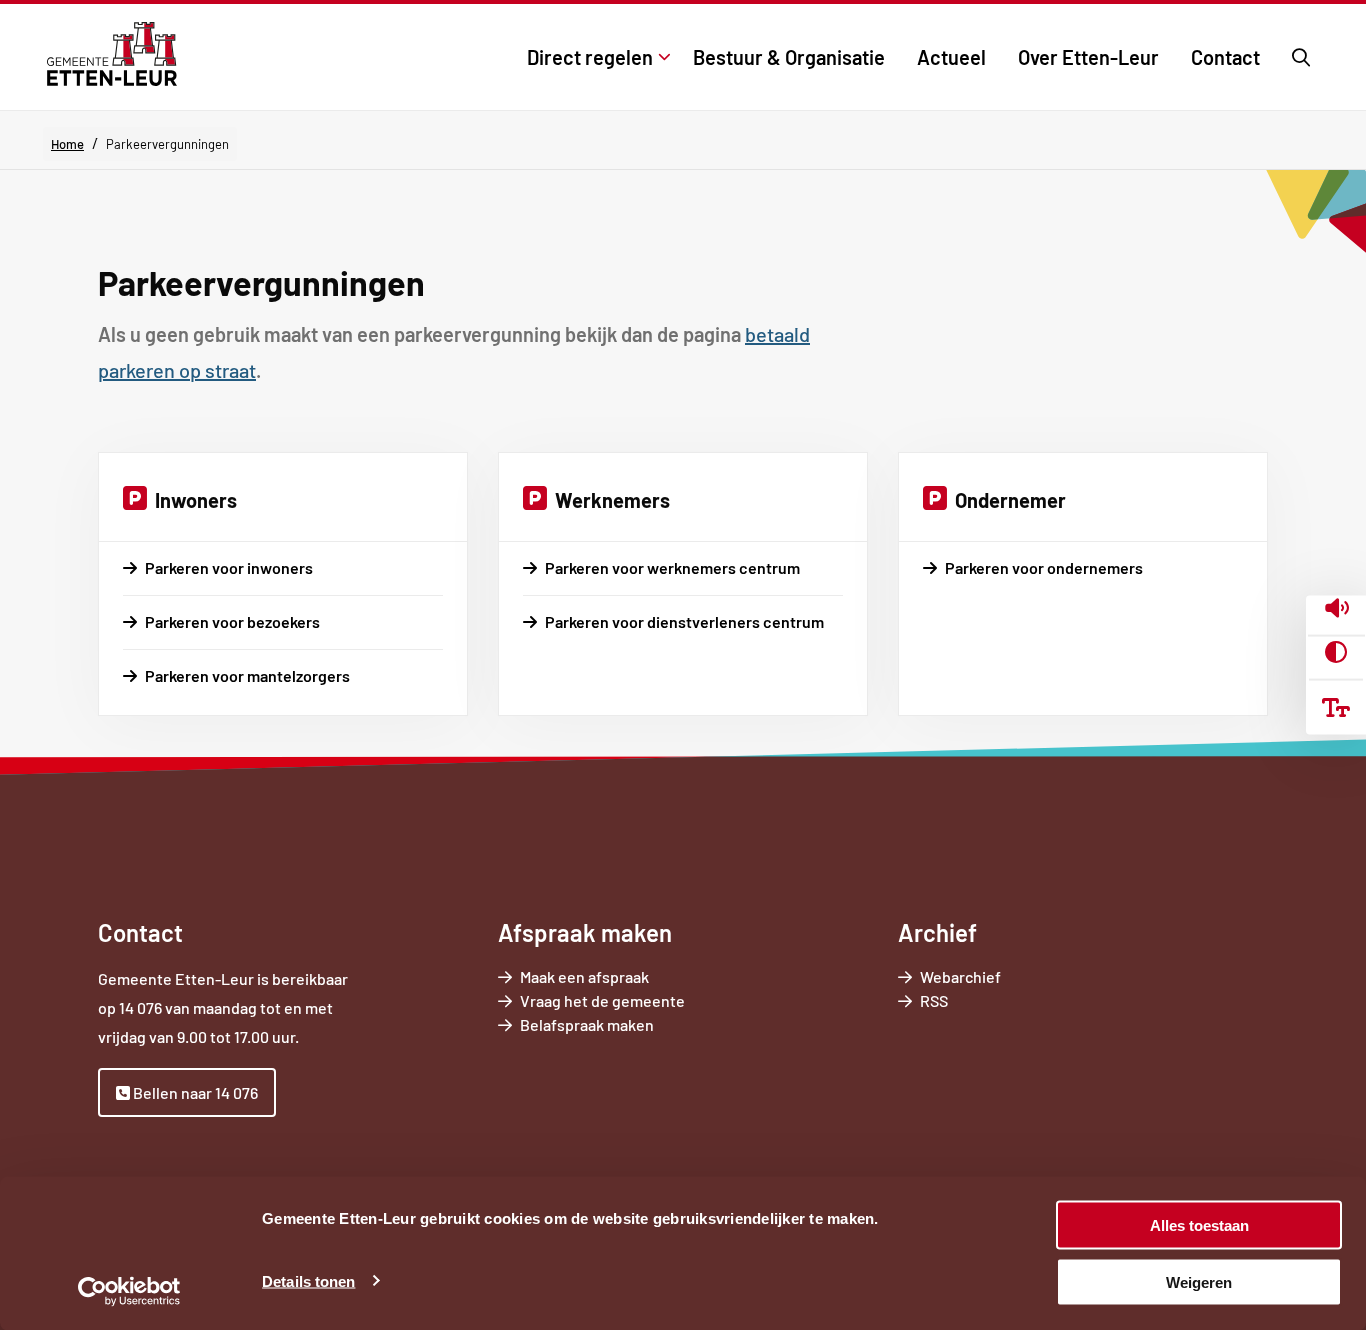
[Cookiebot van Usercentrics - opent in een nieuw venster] (129, 1291)
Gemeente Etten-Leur (111, 54)
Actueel (951, 57)
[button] (1336, 610)
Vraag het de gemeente (630, 1001)
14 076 (140, 1007)
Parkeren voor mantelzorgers (247, 675)
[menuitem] (594, 57)
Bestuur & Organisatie (789, 57)
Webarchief (960, 976)
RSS (934, 1000)
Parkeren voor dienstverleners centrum (684, 621)
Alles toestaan (1199, 1225)
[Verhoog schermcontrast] (1336, 652)
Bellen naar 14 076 (194, 1092)
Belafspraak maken (615, 1025)
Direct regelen (590, 57)
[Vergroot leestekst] (1336, 707)
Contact (1225, 57)
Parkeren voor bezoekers (232, 621)
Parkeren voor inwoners (229, 567)
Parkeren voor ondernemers (1044, 567)
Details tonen (308, 1280)
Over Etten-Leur (1088, 57)
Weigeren (1199, 1281)
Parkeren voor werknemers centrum (672, 567)
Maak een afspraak (584, 976)
